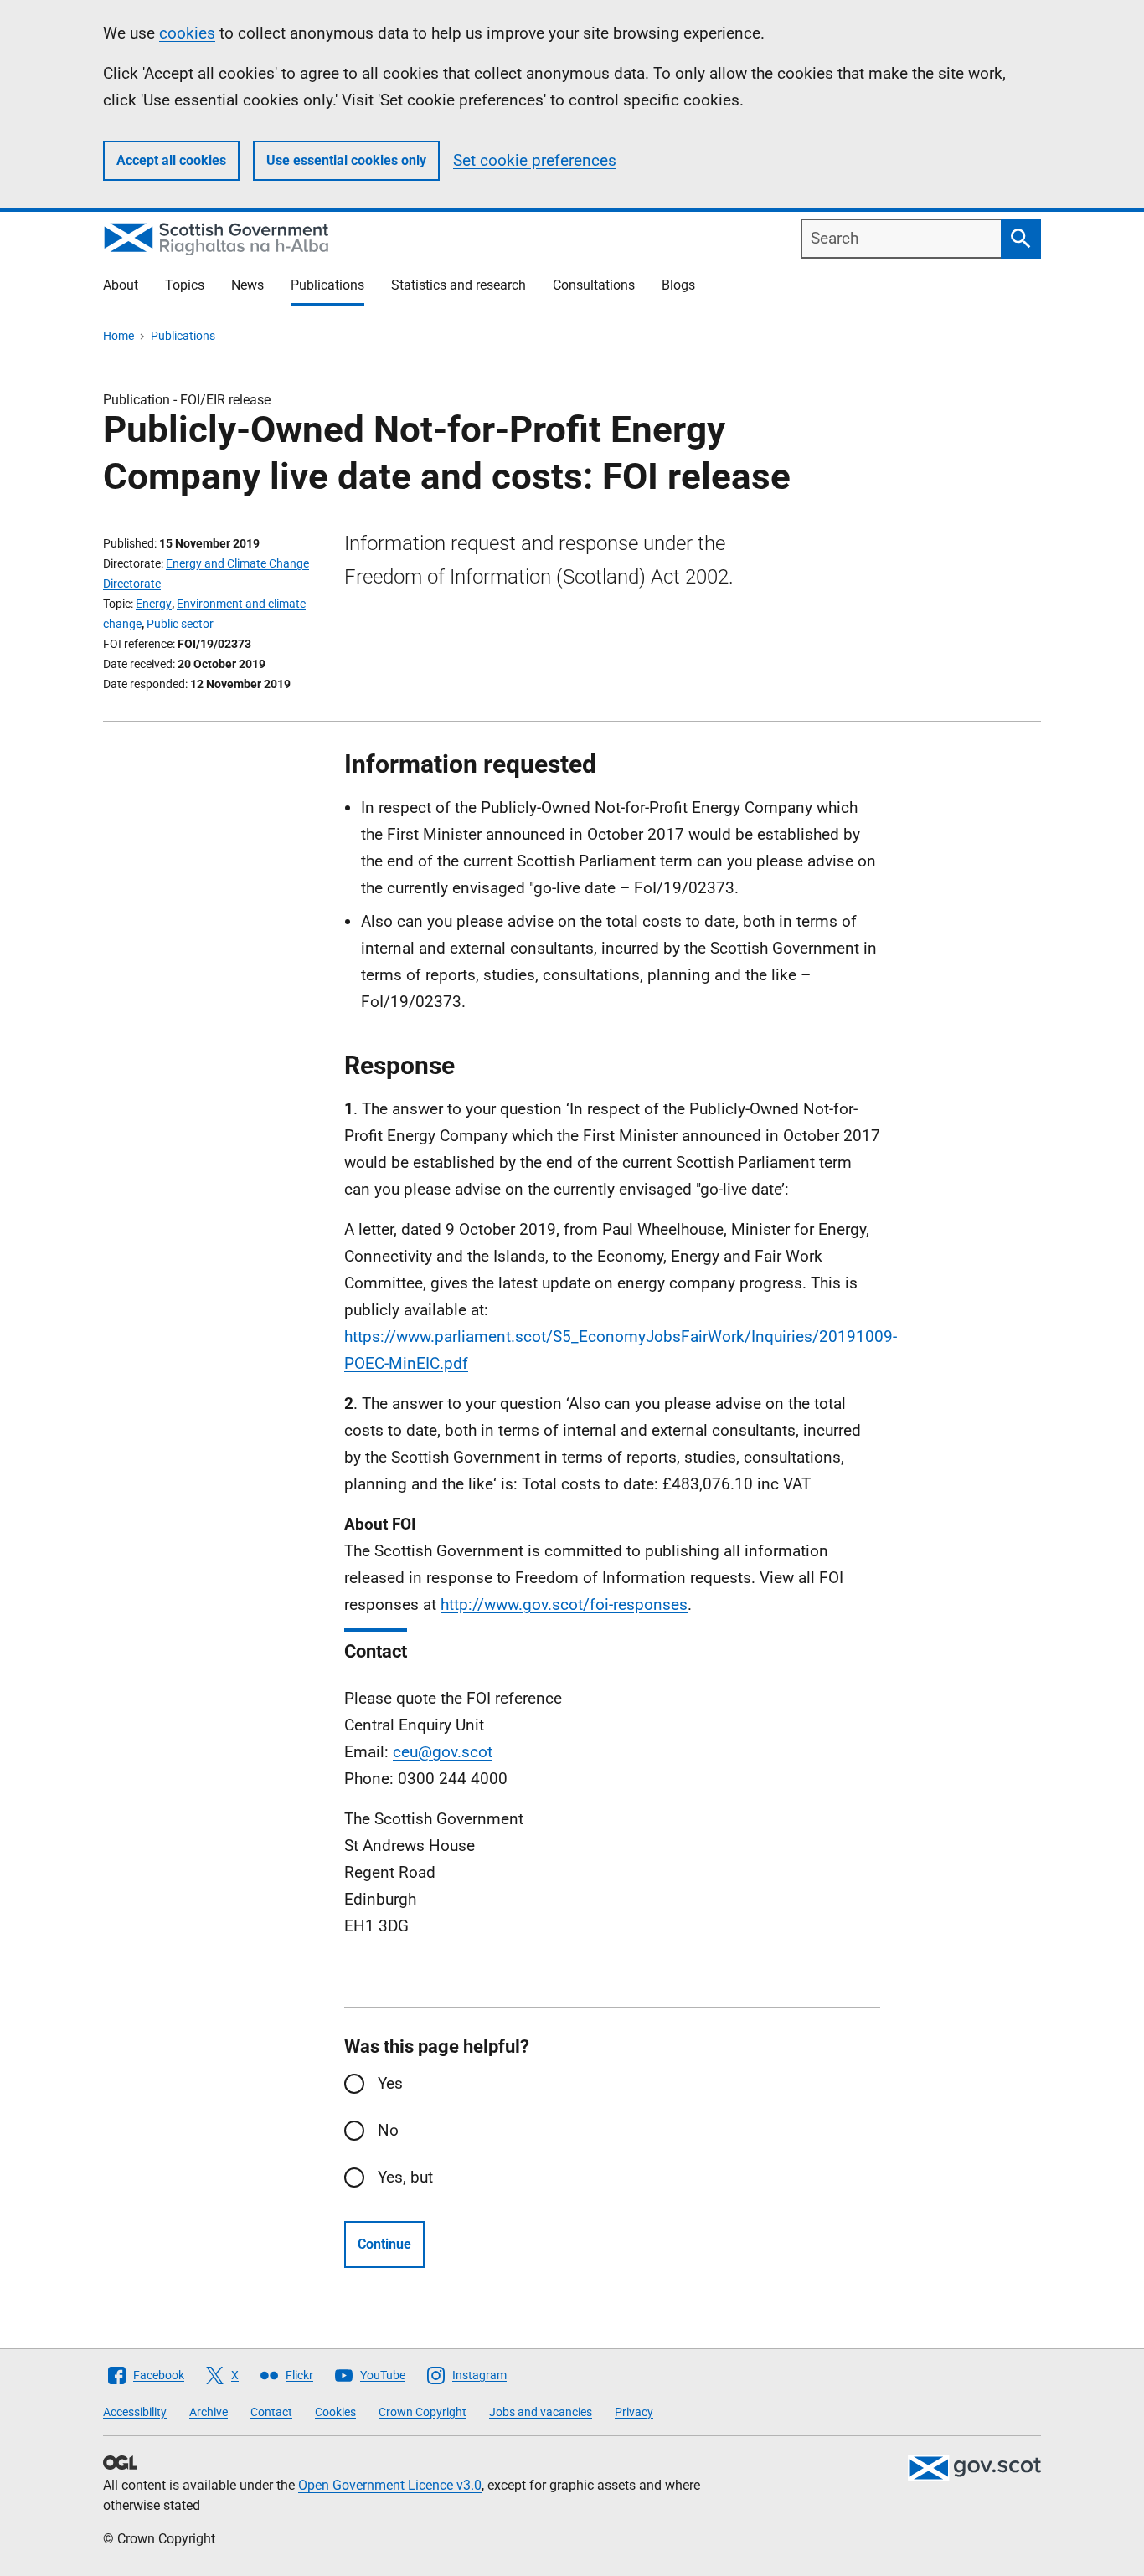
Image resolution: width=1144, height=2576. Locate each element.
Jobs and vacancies (541, 2412)
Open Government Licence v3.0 (390, 2485)
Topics (185, 285)
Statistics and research (459, 285)
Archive (209, 2412)
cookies (187, 33)
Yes (390, 2083)
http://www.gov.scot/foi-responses (564, 1604)
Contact (271, 2412)
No (388, 2130)
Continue (384, 2244)
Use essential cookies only (346, 160)
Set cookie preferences (535, 160)
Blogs (678, 285)
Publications (327, 285)
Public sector (180, 624)
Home (119, 336)
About (121, 285)
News (247, 285)
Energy (154, 604)
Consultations (594, 285)
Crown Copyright (423, 2412)
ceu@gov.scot (443, 1752)
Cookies (335, 2412)
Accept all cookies (171, 160)
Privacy (634, 2412)
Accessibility (135, 2412)
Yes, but (405, 2177)
